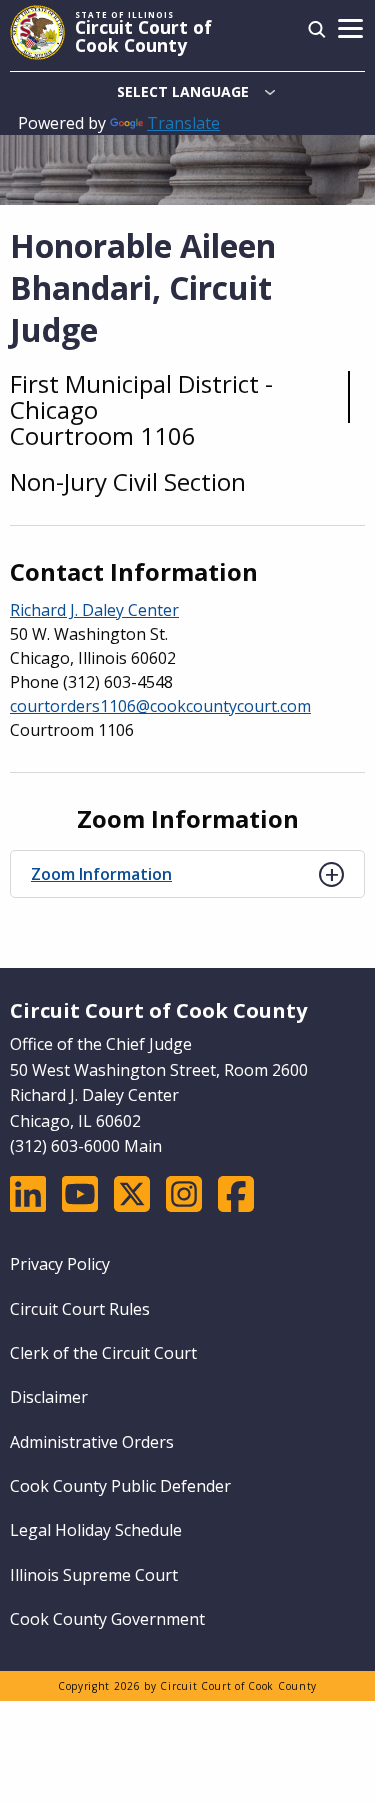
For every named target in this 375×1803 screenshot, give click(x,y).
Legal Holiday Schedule (96, 1530)
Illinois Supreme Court (94, 1575)
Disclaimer (49, 1397)
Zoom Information (101, 874)
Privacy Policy (60, 1264)
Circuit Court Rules (80, 1309)
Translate (183, 123)
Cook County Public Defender (120, 1486)
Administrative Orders (92, 1442)
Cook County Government (107, 1619)
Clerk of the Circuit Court (103, 1353)
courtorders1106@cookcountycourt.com (160, 706)
